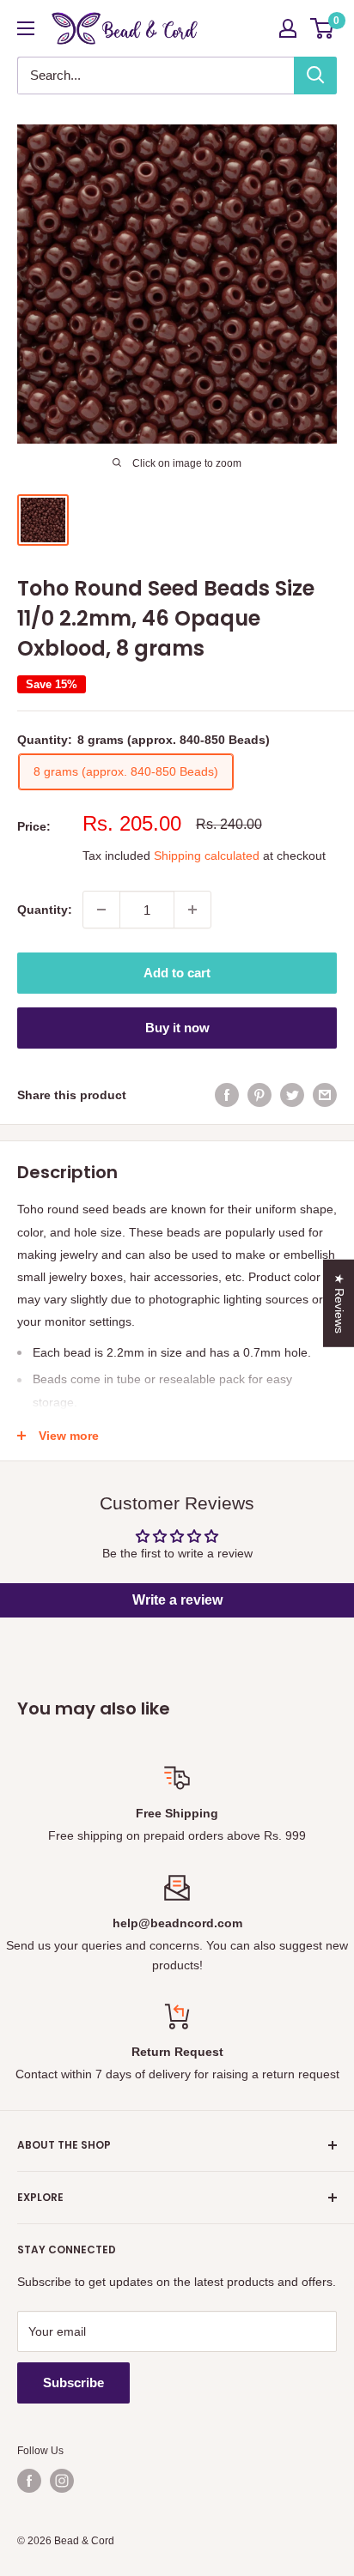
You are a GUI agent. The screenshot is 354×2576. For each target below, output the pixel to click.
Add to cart (177, 973)
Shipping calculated (207, 856)
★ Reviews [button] (339, 1303)
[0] (323, 28)
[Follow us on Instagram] (62, 2481)
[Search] (315, 76)
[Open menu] (26, 28)
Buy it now (177, 1028)
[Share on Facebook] (227, 1095)
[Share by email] (325, 1095)
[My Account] (288, 28)
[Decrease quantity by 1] (101, 910)
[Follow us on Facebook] (29, 2481)
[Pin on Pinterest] (259, 1095)
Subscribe (73, 2382)
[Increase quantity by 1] (192, 910)
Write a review (177, 1600)
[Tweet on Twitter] (292, 1095)
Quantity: (45, 910)
